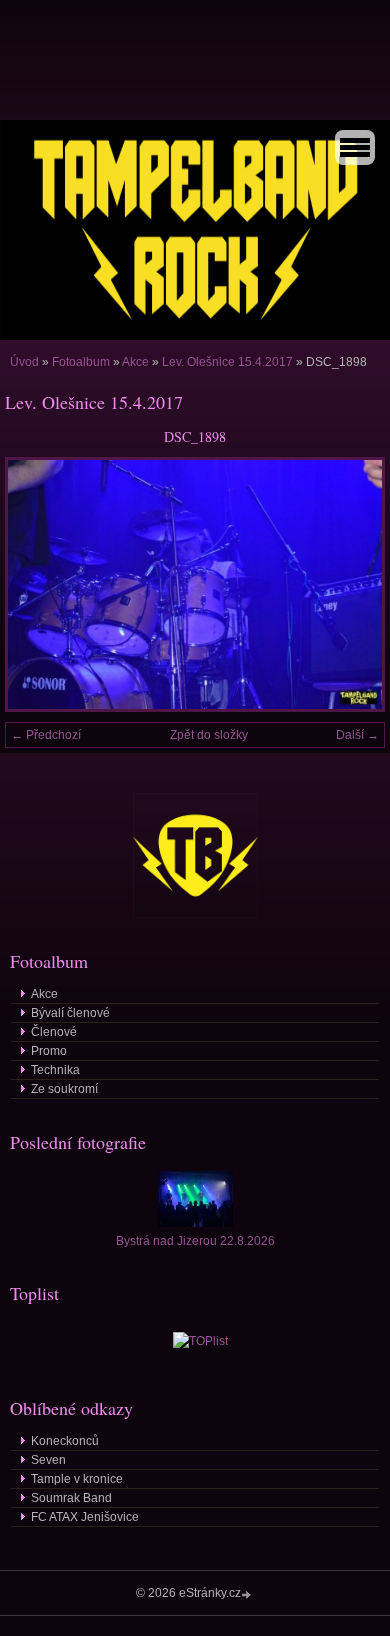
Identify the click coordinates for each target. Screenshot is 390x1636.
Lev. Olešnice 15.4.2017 (227, 362)
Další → (357, 735)
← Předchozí (46, 735)
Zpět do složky (209, 735)
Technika (55, 1070)
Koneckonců (65, 1441)
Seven (48, 1460)
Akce (135, 362)
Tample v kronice (77, 1479)
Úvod (24, 362)
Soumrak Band (71, 1498)
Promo (49, 1051)
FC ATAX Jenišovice (85, 1517)
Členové (54, 1032)
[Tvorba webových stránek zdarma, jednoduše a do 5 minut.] (248, 1594)
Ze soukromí (64, 1089)
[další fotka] (352, 584)
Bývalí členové (70, 1013)
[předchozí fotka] (37, 584)
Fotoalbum (81, 362)
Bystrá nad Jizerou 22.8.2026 (195, 1241)
